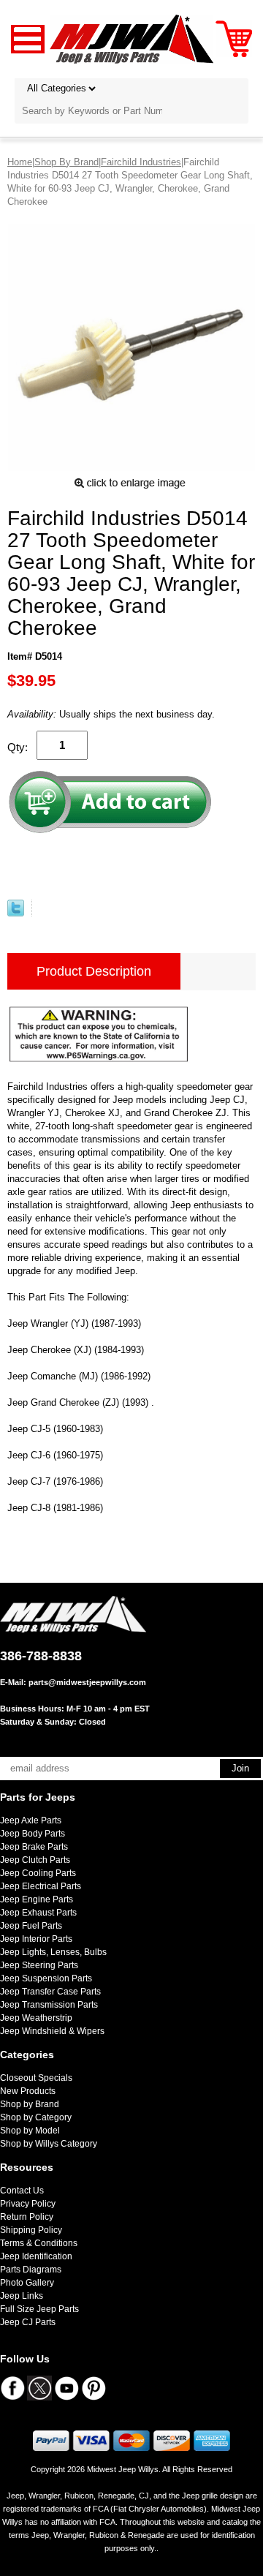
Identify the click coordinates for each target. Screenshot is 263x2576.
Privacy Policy (28, 2204)
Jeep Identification (36, 2256)
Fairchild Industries (141, 162)
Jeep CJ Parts (28, 2322)
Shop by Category (36, 2117)
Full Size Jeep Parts (39, 2309)
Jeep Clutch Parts (35, 1860)
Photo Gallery (27, 2283)
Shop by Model (30, 2131)
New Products (28, 2091)
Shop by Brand (30, 2104)
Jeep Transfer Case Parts (50, 1992)
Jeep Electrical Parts (41, 1886)
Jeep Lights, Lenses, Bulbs (53, 1952)
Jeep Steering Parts (39, 1965)
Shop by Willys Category (49, 2144)
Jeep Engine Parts (37, 1899)
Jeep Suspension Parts (46, 1978)
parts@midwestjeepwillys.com (87, 1682)
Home (20, 162)
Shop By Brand (66, 162)
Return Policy (27, 2217)
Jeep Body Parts (33, 1834)
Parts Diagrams (31, 2270)
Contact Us (22, 2191)
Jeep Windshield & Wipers (52, 2031)
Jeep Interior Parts (36, 1939)
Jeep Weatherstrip (36, 2018)
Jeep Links (22, 2296)
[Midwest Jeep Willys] (132, 38)
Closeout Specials (36, 2078)
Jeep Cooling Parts (38, 1873)
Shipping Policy (31, 2230)
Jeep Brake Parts (34, 1847)
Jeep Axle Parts (31, 1820)
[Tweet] (16, 913)
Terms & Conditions (39, 2243)
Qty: (18, 747)
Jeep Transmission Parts (49, 2005)
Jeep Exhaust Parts (38, 1913)
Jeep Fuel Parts (31, 1926)
